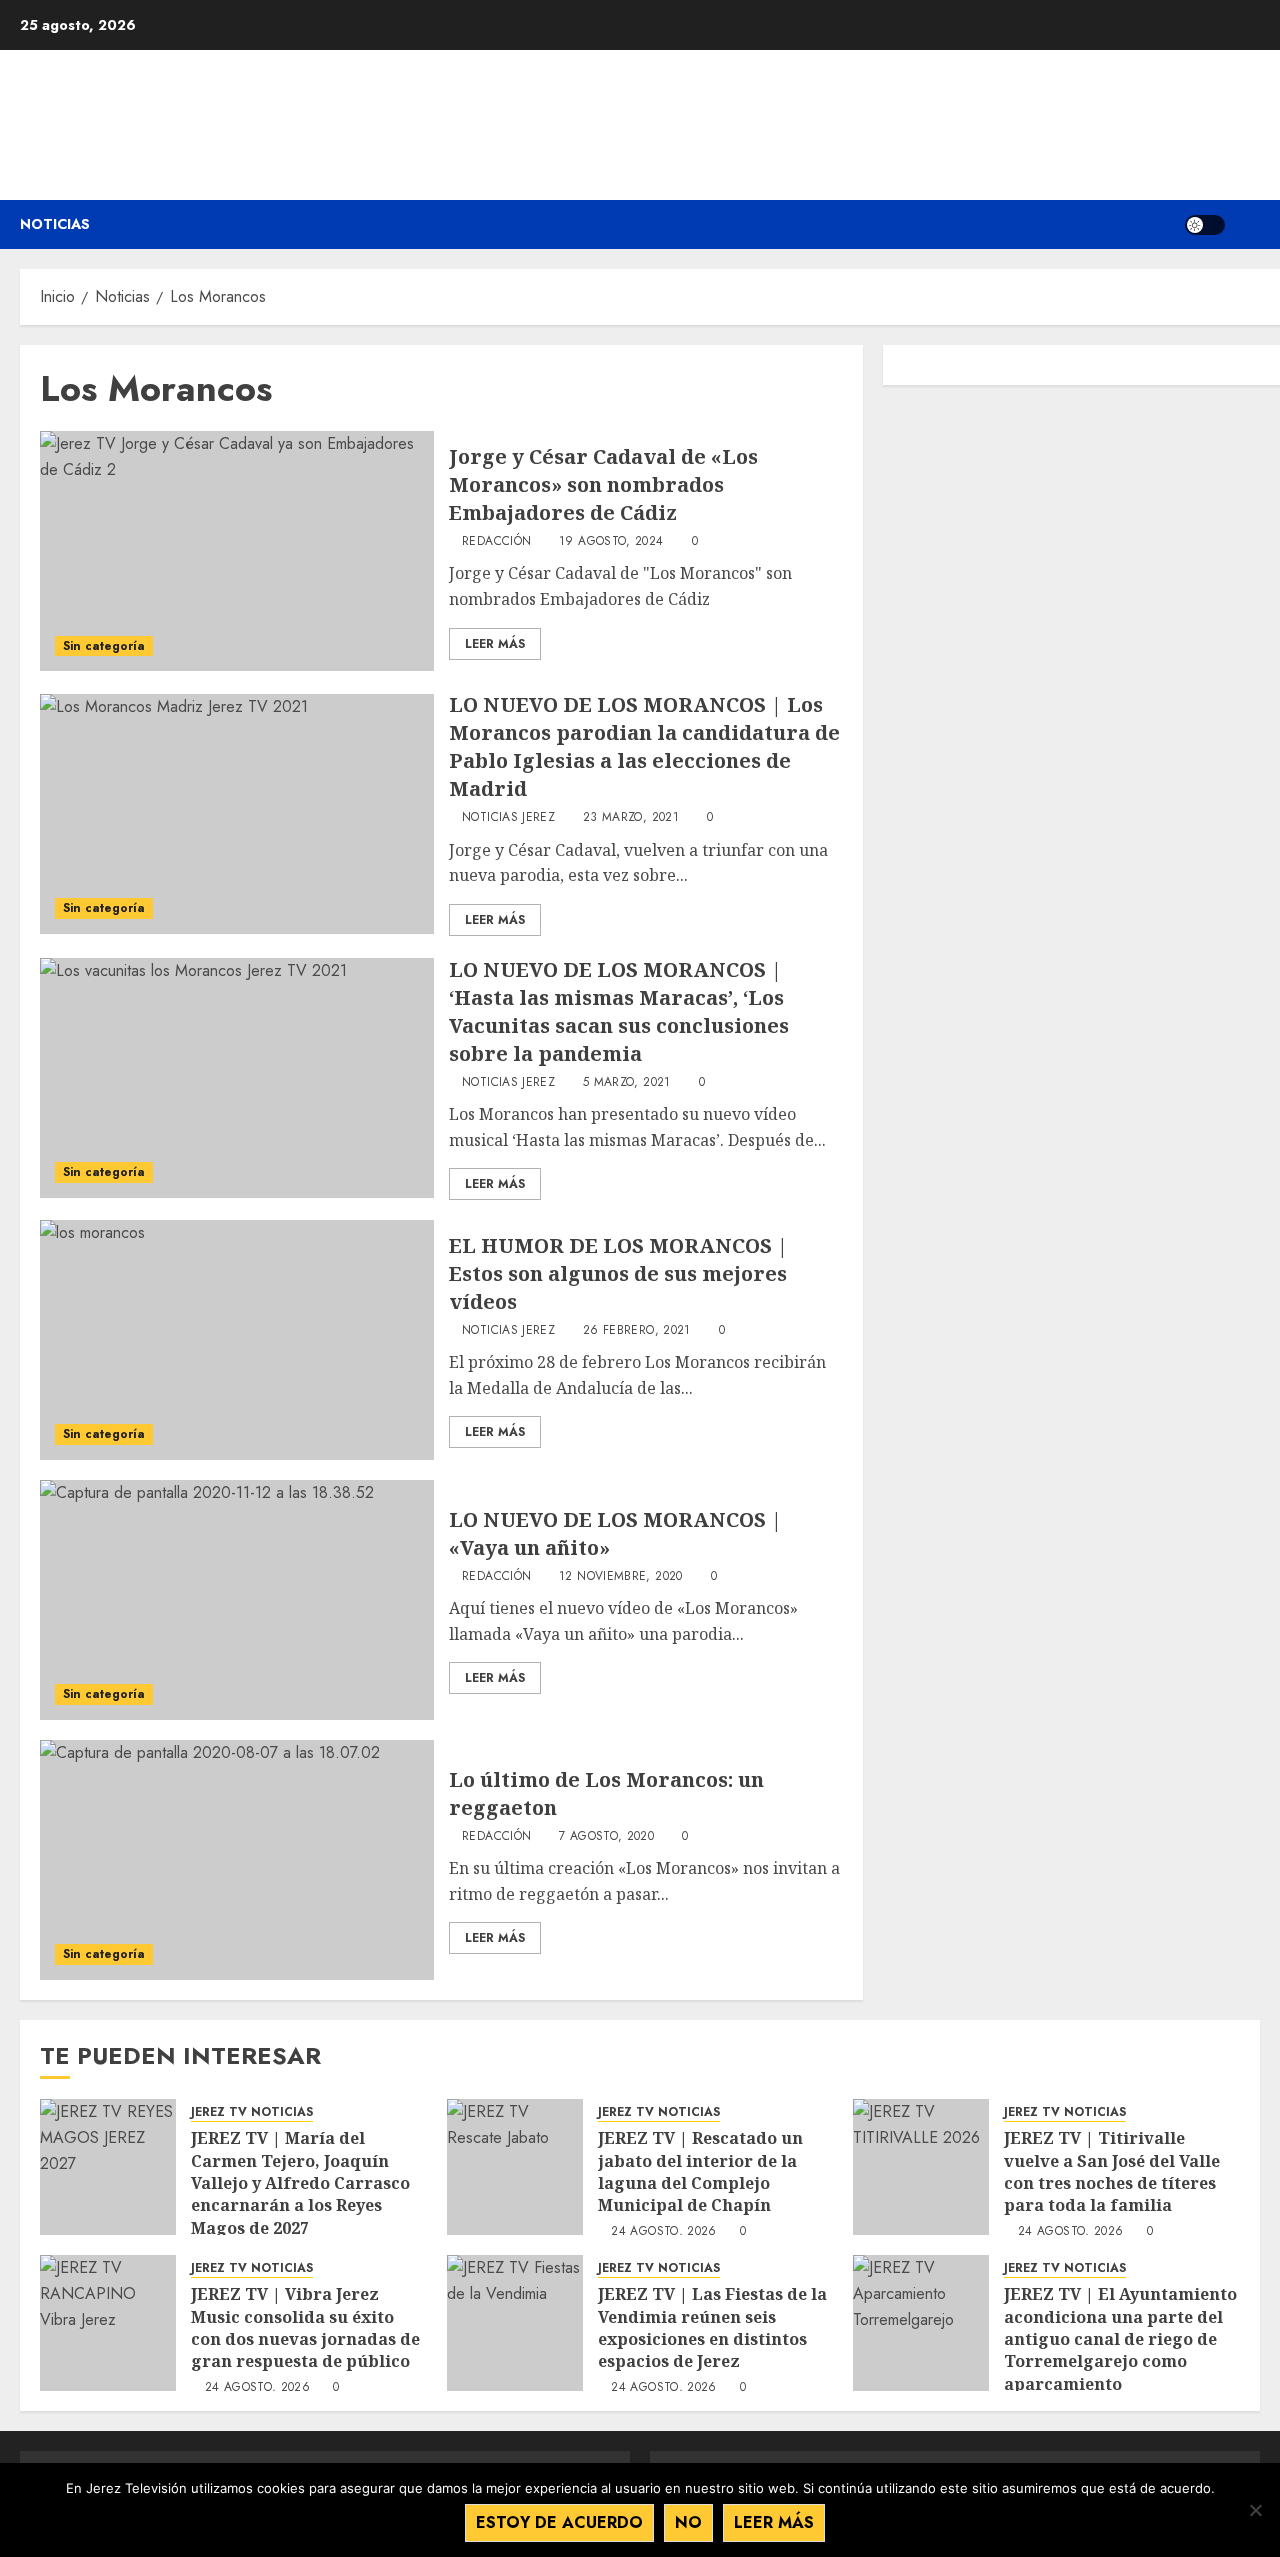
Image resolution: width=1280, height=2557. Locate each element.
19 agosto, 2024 (611, 542)
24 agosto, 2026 (663, 2232)
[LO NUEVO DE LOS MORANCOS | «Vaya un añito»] (237, 1600)
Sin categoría (104, 646)
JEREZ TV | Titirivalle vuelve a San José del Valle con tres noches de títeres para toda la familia (1112, 2171)
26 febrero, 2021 (637, 1331)
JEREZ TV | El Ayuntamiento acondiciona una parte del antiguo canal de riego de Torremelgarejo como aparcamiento (1120, 2339)
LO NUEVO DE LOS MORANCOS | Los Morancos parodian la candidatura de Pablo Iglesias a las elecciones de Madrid (644, 746)
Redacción (496, 542)
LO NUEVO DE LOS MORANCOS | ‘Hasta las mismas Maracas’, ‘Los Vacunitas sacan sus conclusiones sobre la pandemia (619, 1011)
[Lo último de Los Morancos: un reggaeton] (237, 1860)
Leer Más (495, 644)
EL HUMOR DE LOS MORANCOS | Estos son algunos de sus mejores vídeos (618, 1273)
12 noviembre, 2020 (620, 1577)
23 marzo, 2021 (631, 818)
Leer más (774, 2522)
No (688, 2522)
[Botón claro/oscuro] (1205, 225)
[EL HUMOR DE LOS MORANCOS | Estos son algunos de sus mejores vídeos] (237, 1340)
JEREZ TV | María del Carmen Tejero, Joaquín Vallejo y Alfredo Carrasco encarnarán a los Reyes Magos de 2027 (300, 2183)
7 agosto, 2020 (606, 1837)
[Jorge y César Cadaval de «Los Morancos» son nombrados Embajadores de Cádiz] (237, 551)
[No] (1255, 2510)
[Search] (1247, 224)
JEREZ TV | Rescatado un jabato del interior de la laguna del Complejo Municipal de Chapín (700, 2171)
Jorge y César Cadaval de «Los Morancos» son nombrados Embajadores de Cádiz (603, 484)
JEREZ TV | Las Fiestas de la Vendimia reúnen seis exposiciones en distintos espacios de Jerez (712, 2327)
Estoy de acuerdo (559, 2522)
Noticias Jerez (508, 818)
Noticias (55, 224)
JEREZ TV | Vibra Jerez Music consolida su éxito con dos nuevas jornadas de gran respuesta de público (305, 2327)
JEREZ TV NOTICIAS (252, 2112)
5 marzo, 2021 (627, 1083)
